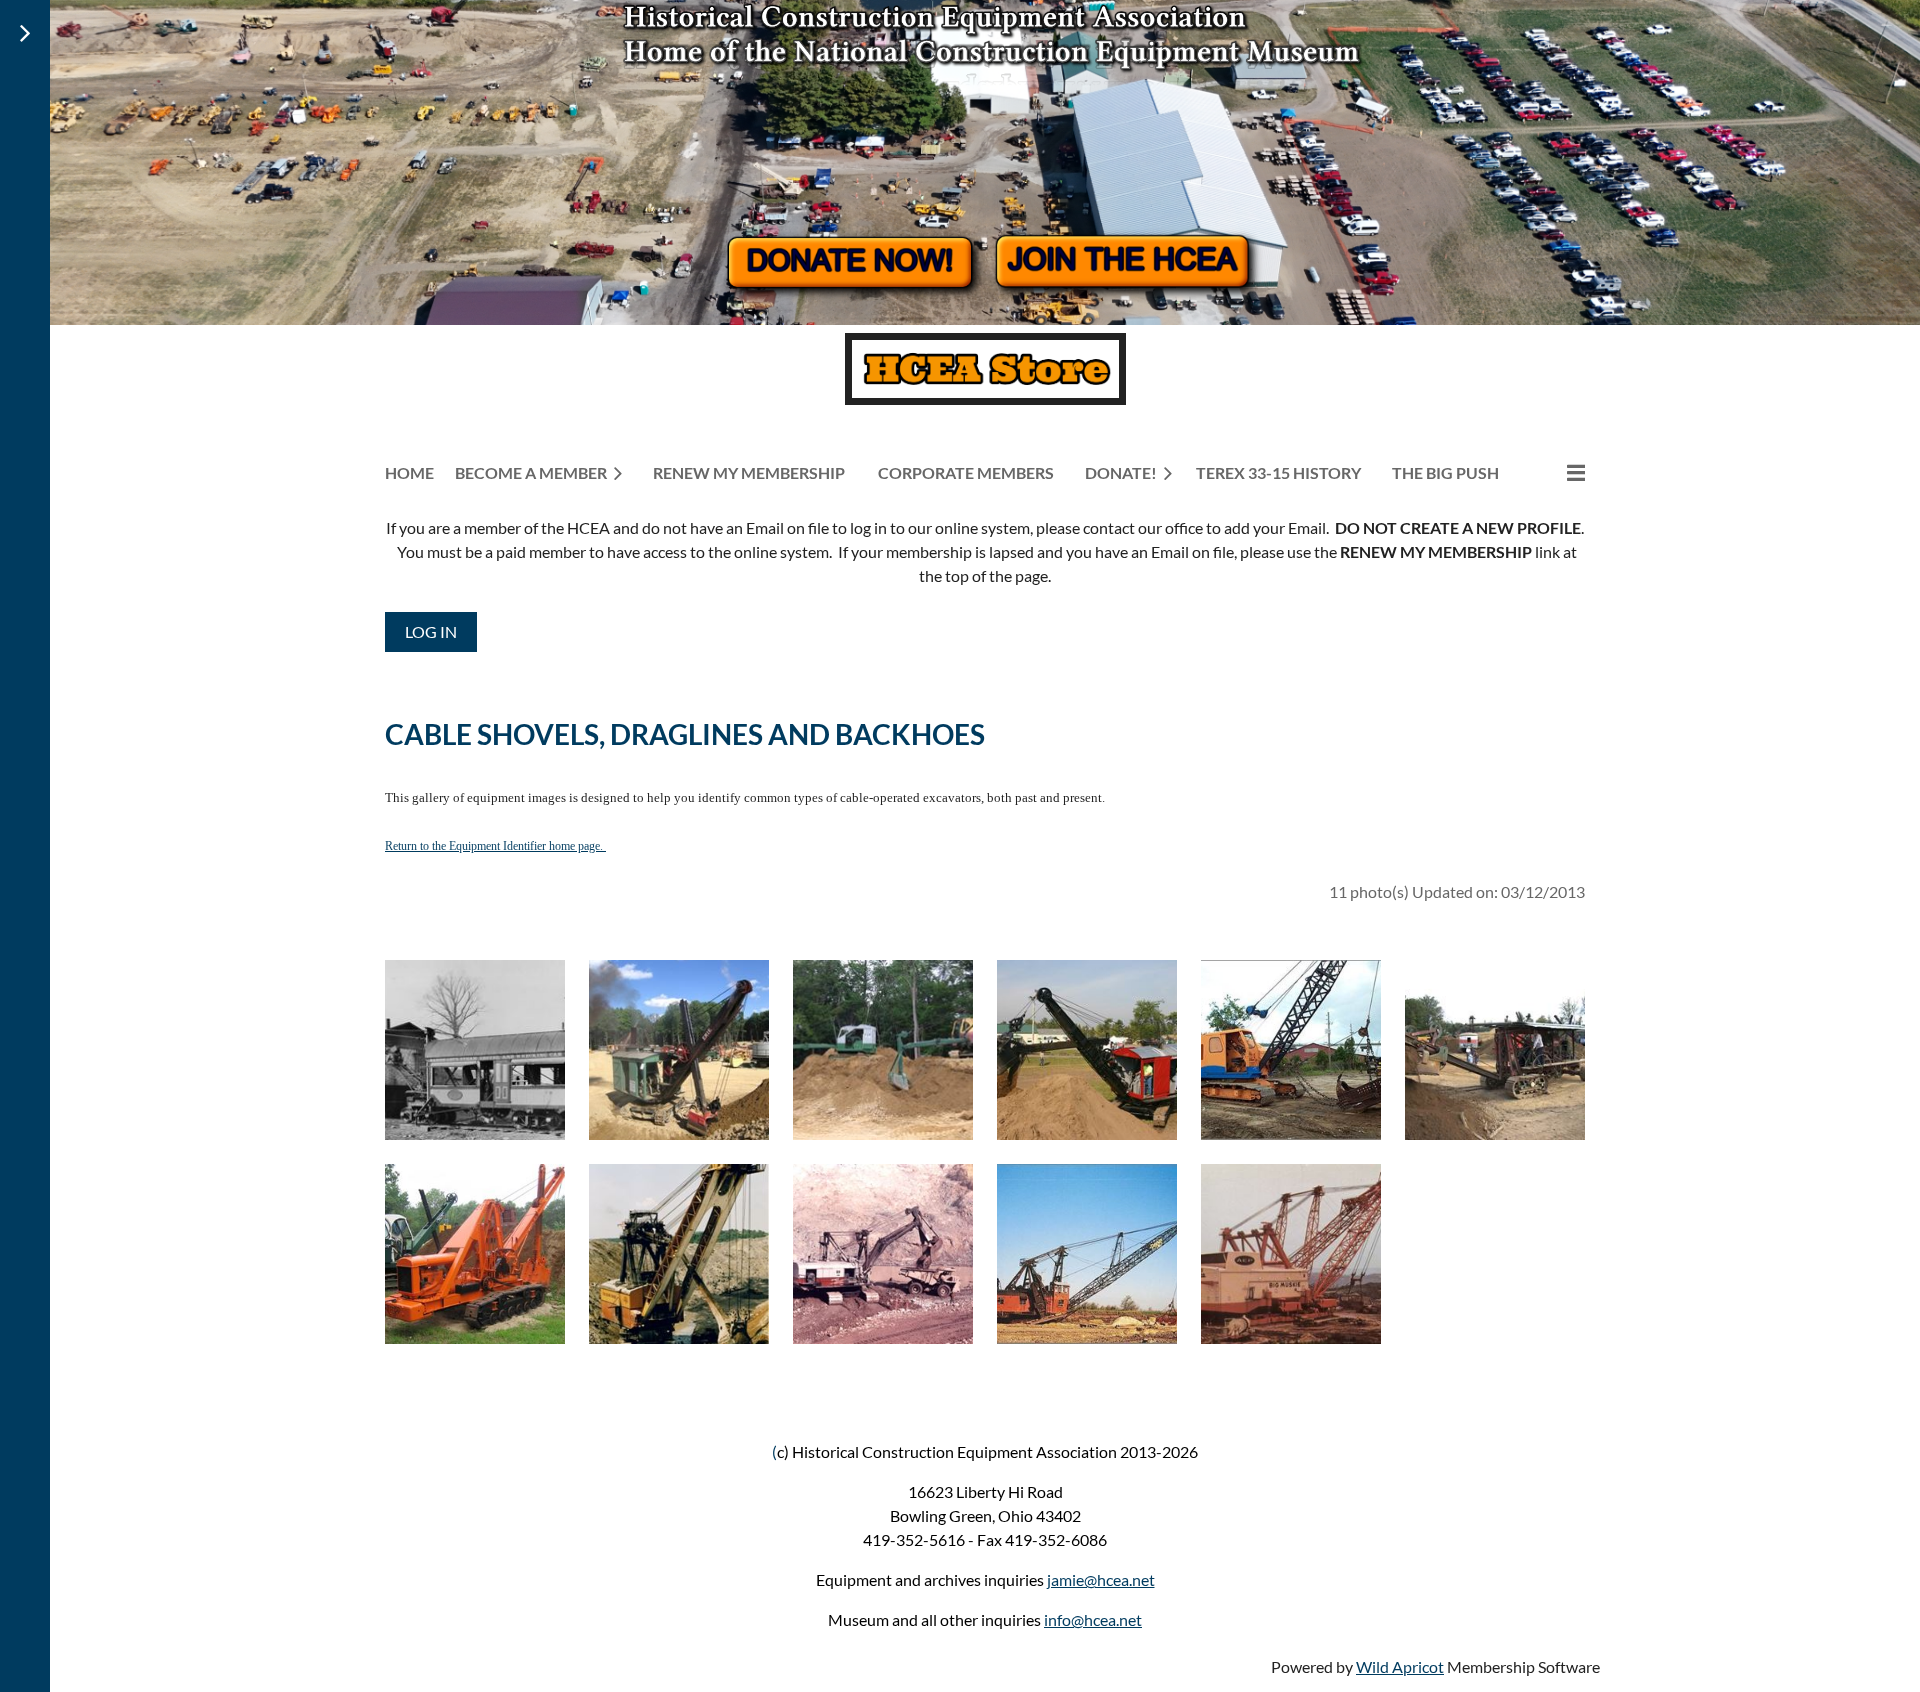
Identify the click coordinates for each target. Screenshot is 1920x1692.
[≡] (1555, 472)
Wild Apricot (1400, 1666)
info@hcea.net (1093, 1619)
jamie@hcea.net (1101, 1579)
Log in (431, 631)
